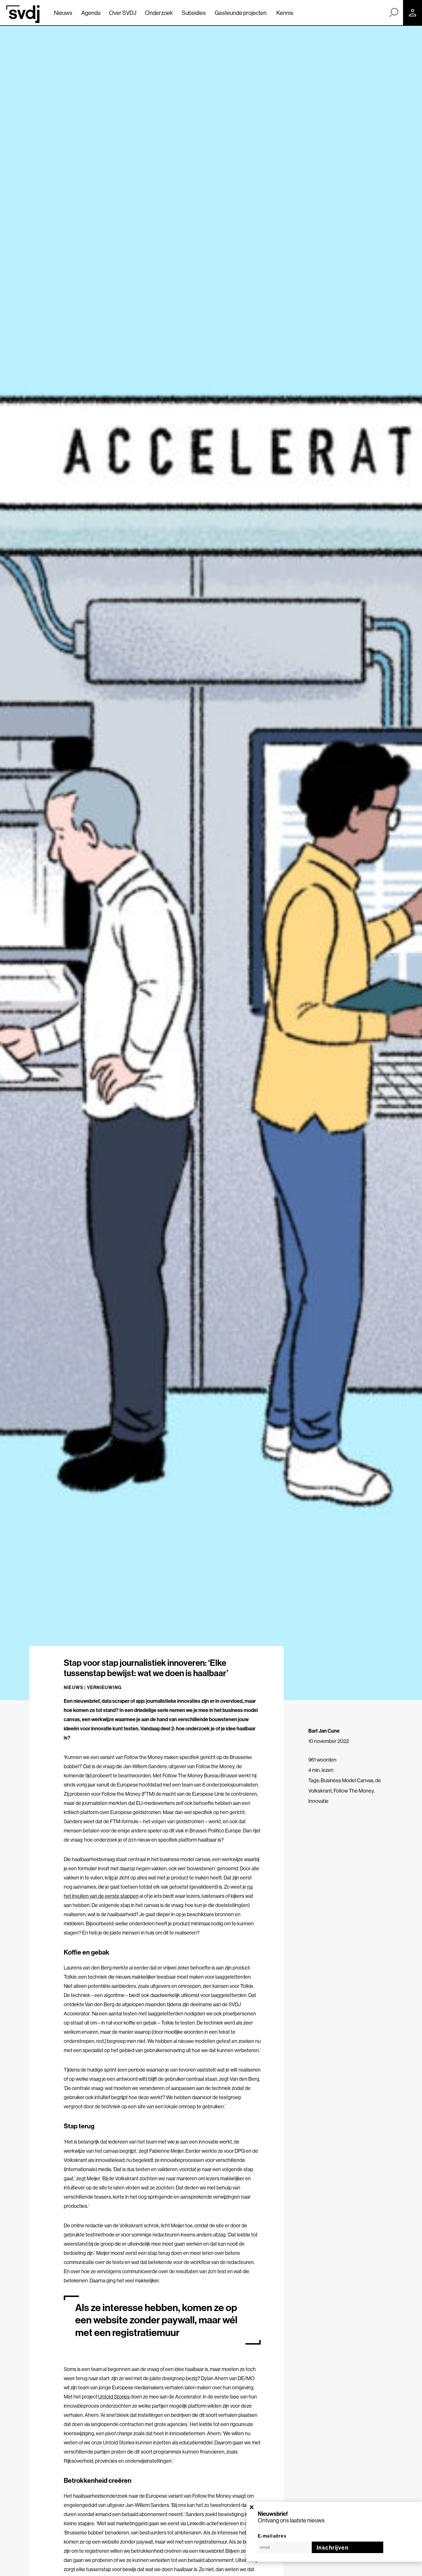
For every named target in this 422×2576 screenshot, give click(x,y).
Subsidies (194, 13)
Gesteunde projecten (241, 13)
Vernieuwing (104, 1687)
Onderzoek (159, 13)
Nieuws (63, 13)
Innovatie (318, 1801)
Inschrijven (333, 2547)
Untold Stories (114, 2397)
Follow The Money (354, 1791)
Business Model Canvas (347, 1780)
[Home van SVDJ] (23, 14)
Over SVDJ (123, 13)
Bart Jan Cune (324, 1731)
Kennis (285, 13)
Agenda (91, 13)
